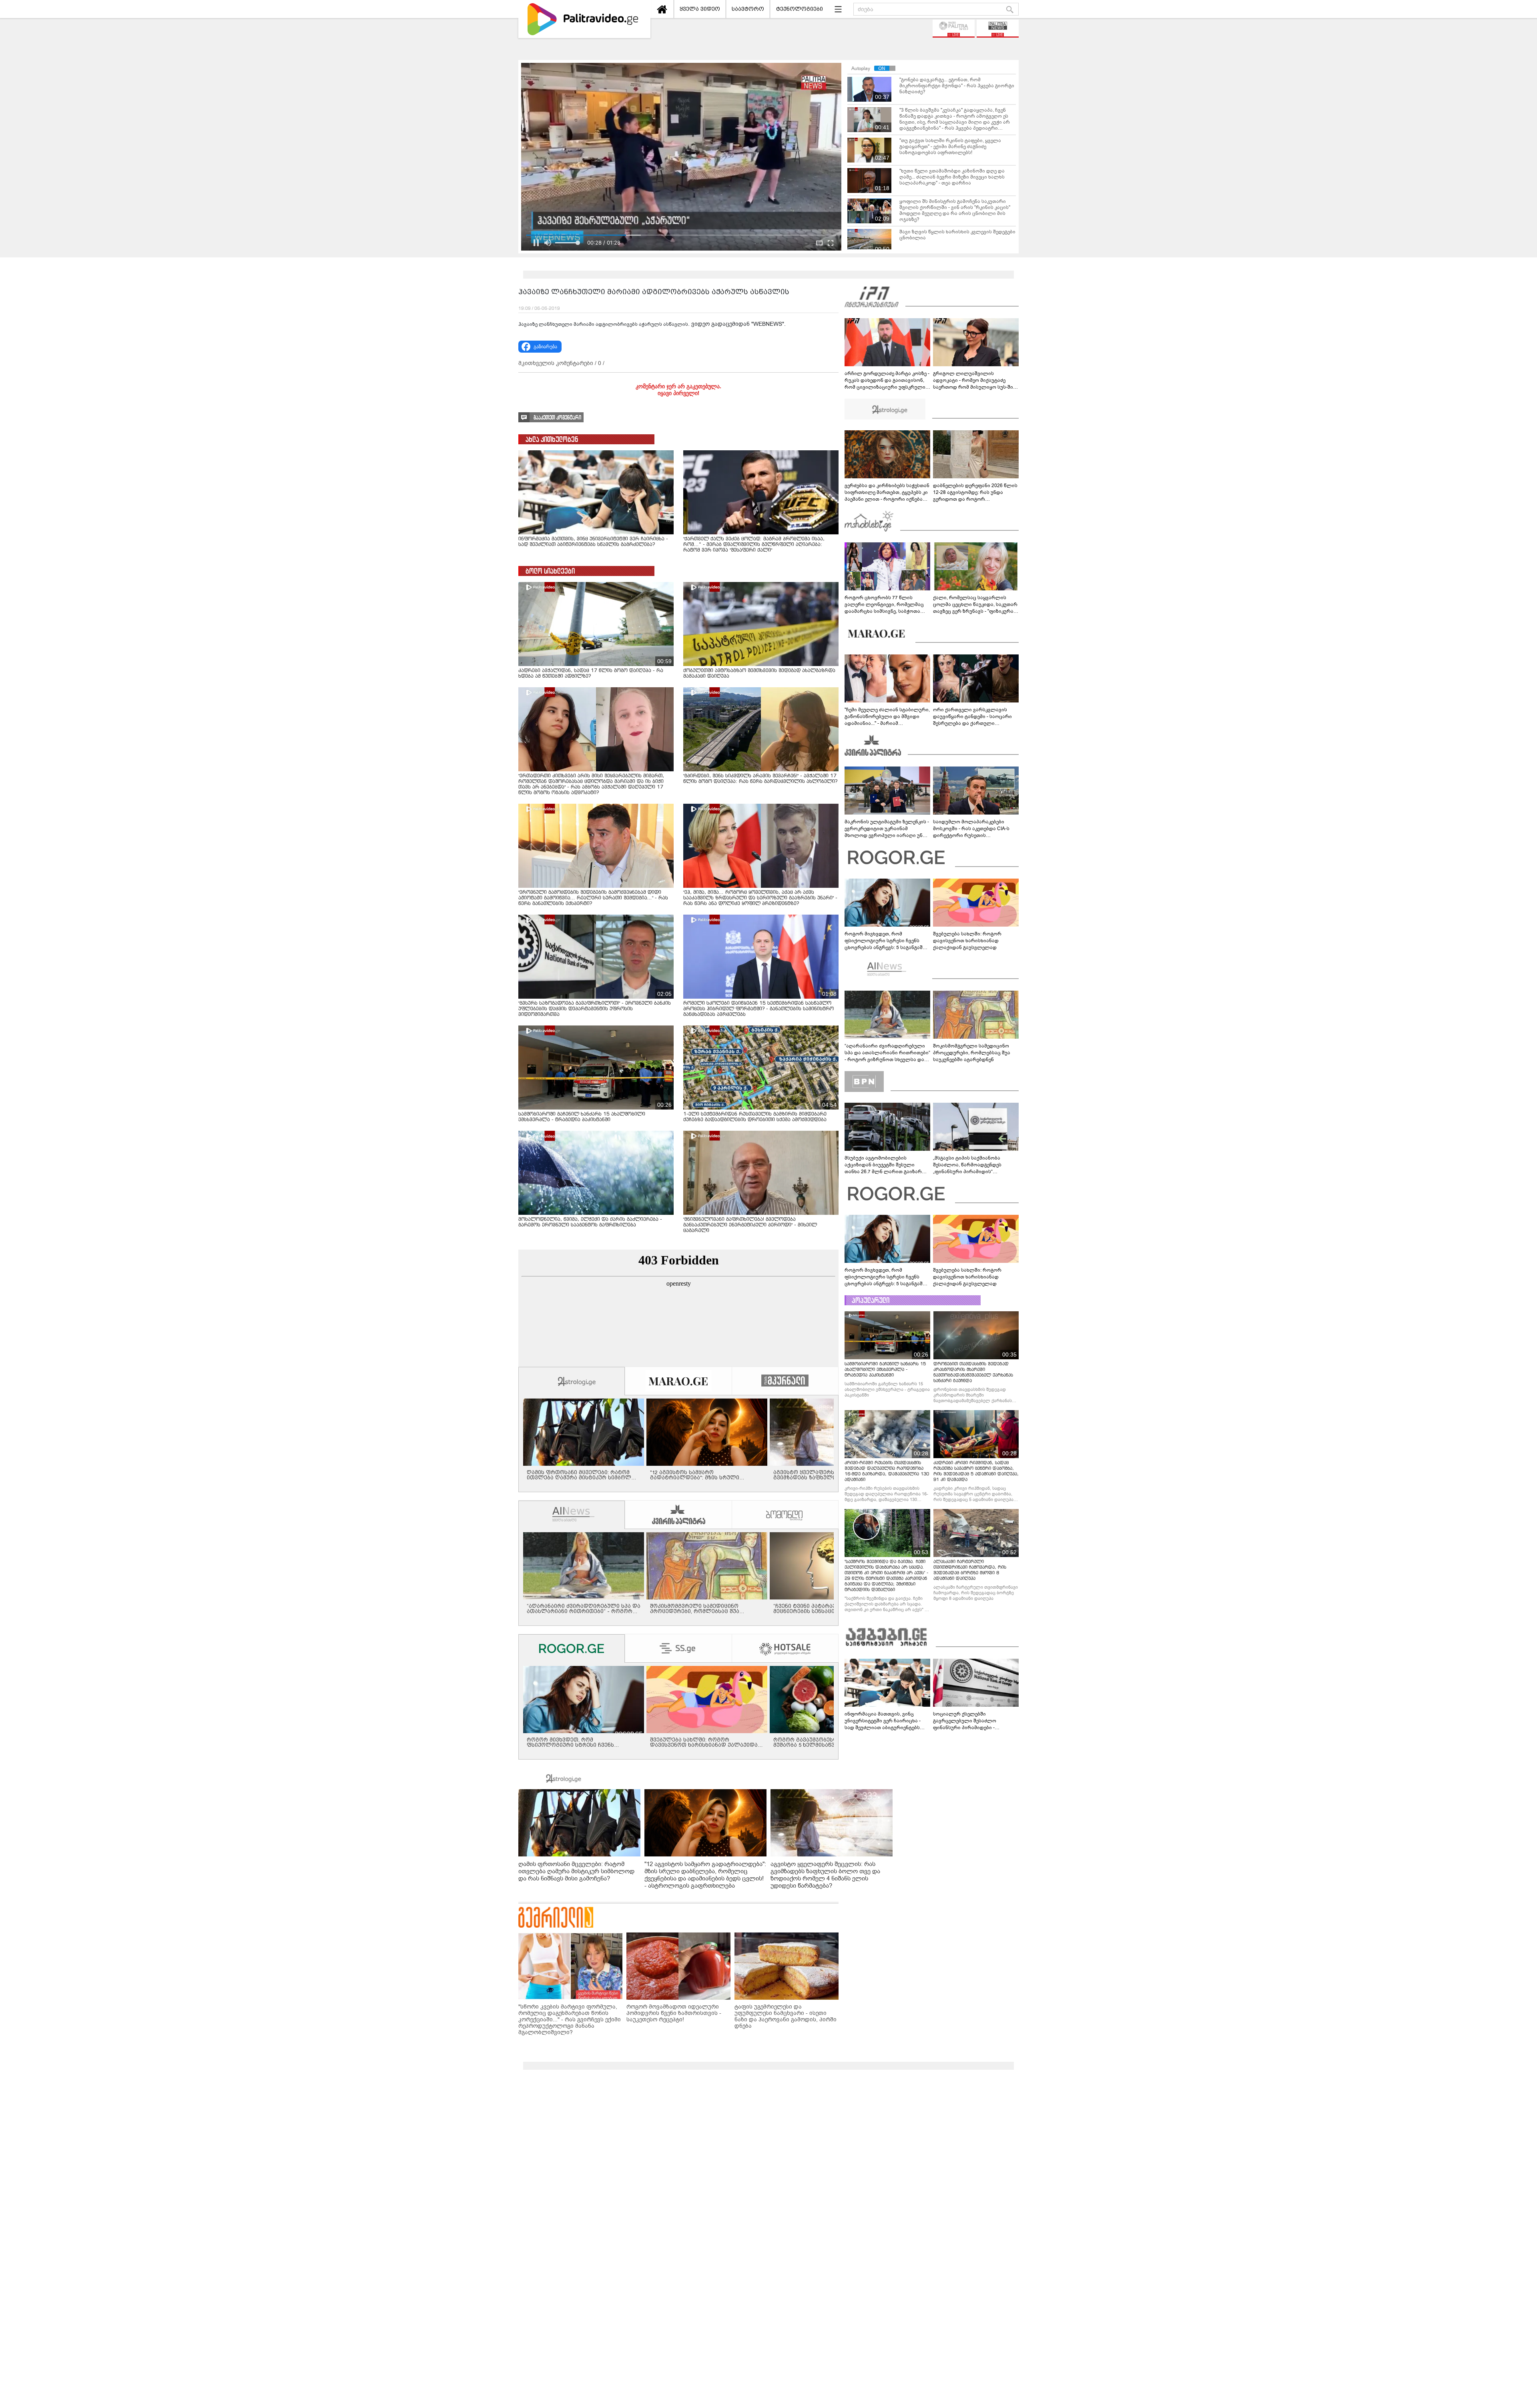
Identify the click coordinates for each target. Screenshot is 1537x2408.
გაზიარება (545, 347)
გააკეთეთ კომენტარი (557, 418)
